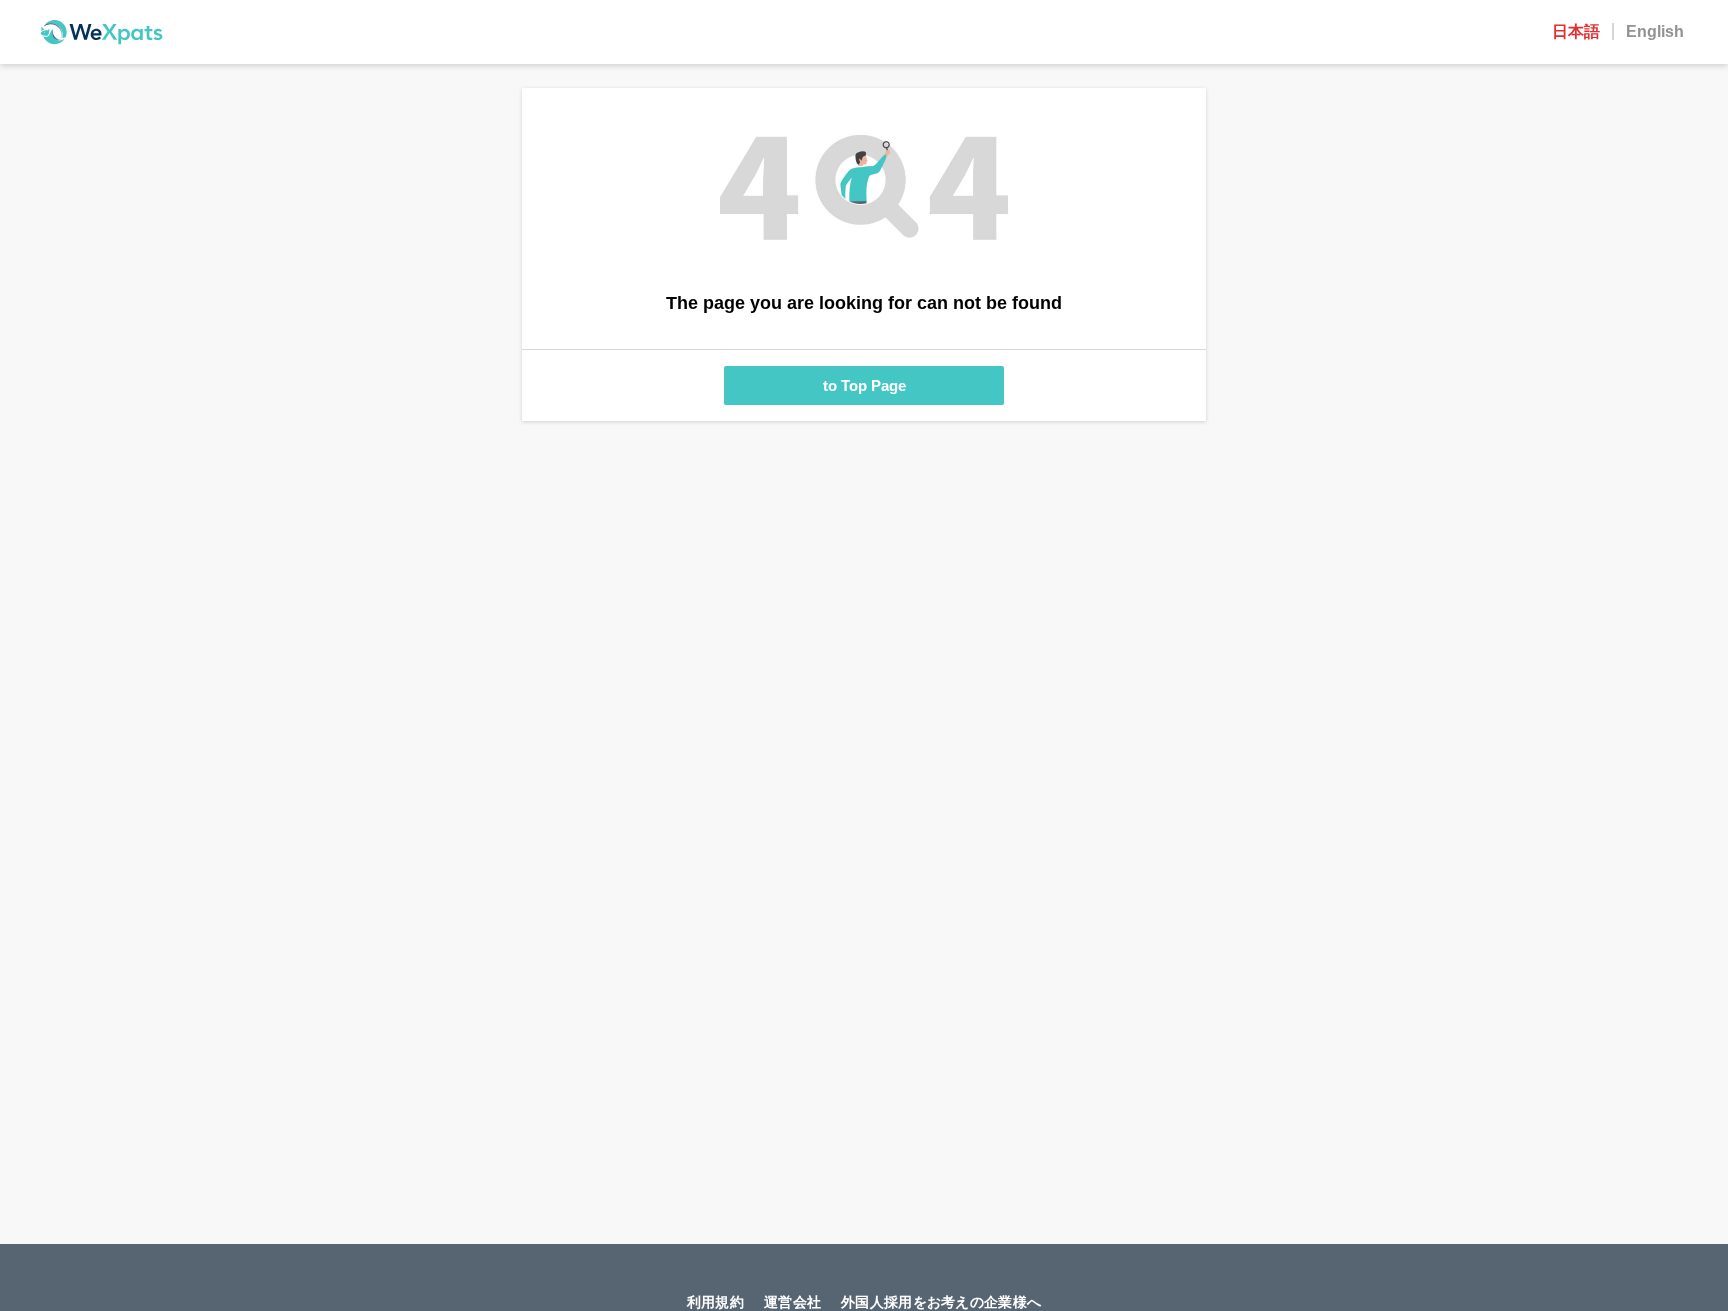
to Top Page (864, 385)
